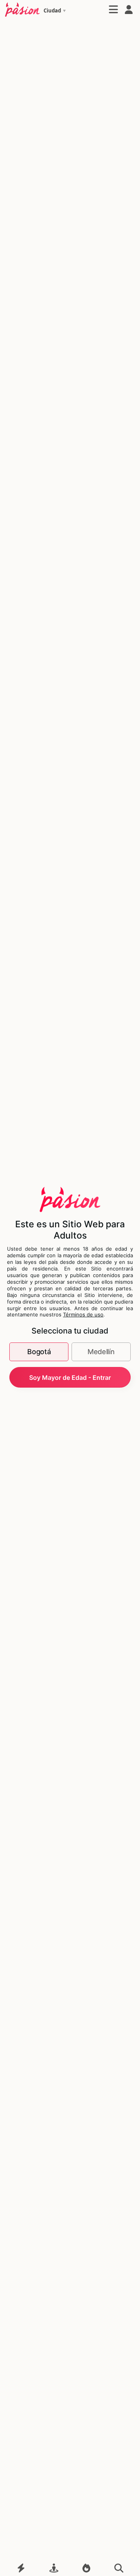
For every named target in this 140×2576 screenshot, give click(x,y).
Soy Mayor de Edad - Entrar (70, 1377)
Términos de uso (83, 1314)
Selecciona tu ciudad (70, 1331)
